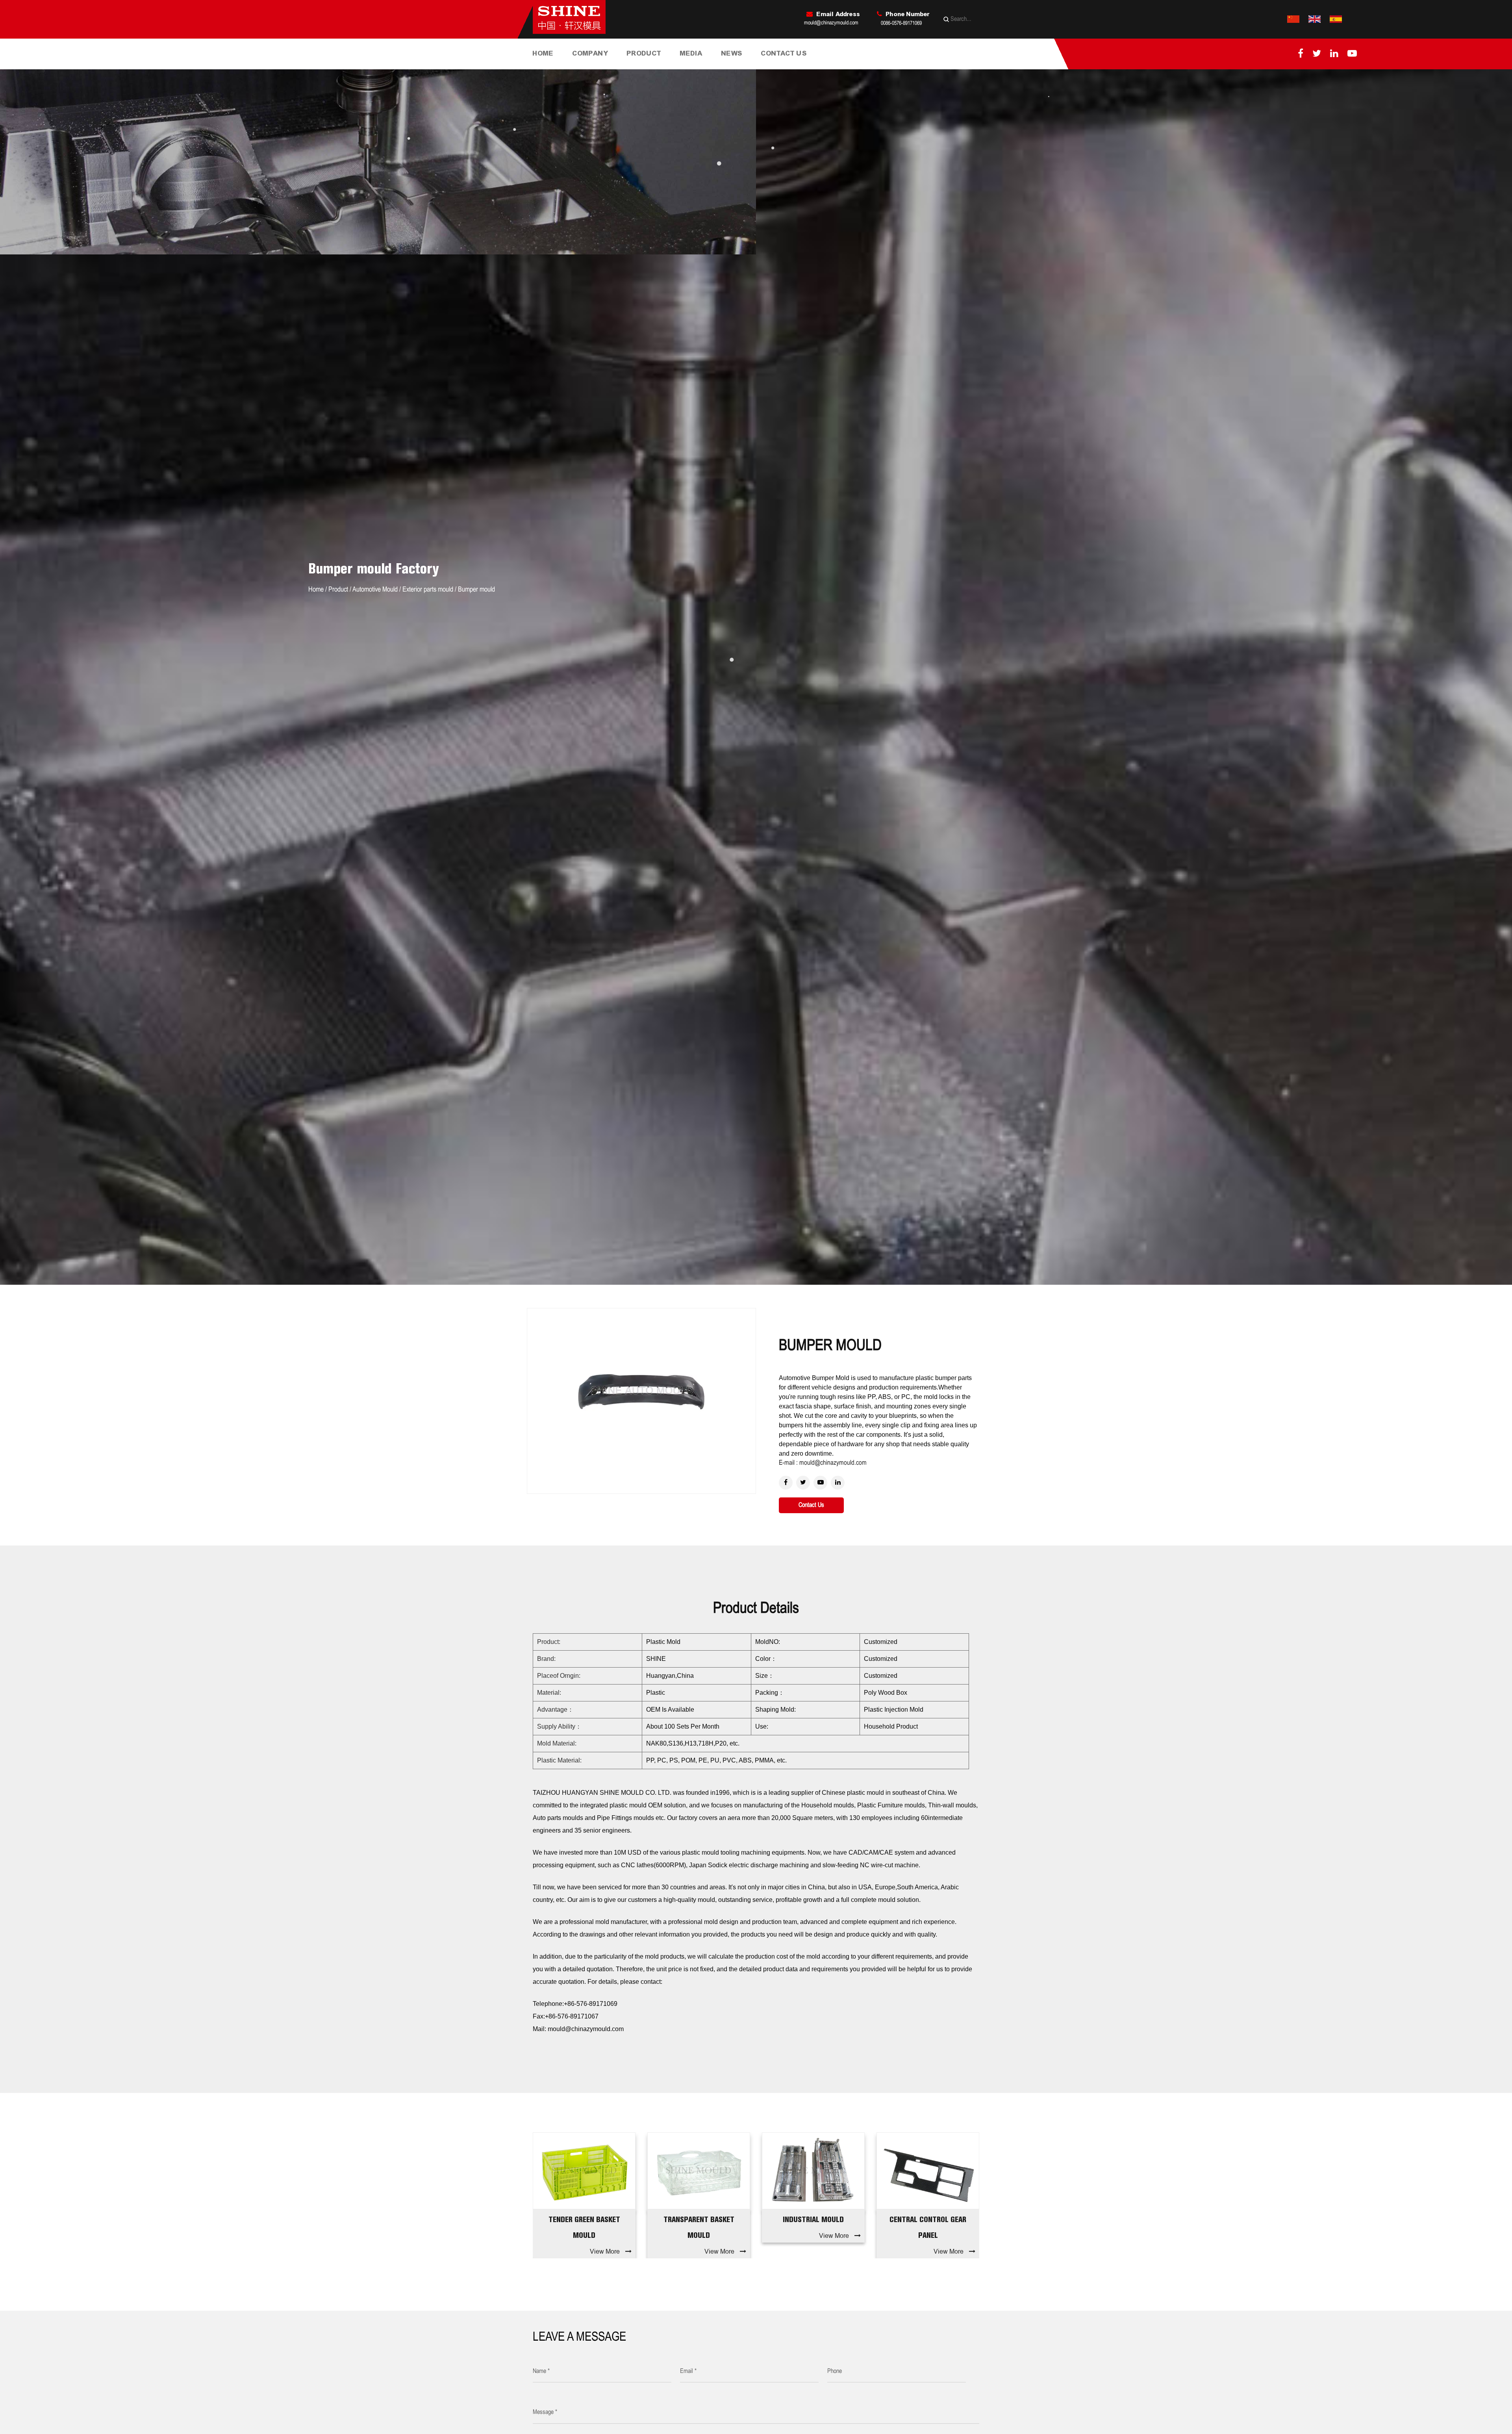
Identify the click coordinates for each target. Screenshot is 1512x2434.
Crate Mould (656, 66)
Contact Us (784, 53)
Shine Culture (603, 67)
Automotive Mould (657, 67)
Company (590, 53)
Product (644, 53)
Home (543, 53)
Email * (688, 2371)
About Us (586, 68)
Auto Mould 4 (928, 2219)
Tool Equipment (602, 66)
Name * (541, 2371)
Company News (743, 68)
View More (605, 2251)
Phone (835, 2371)
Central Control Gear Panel (813, 2227)
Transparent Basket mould (584, 2227)
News (732, 53)
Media (691, 53)
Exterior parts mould (428, 590)
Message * (545, 2412)
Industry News (751, 67)
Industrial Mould (649, 68)
